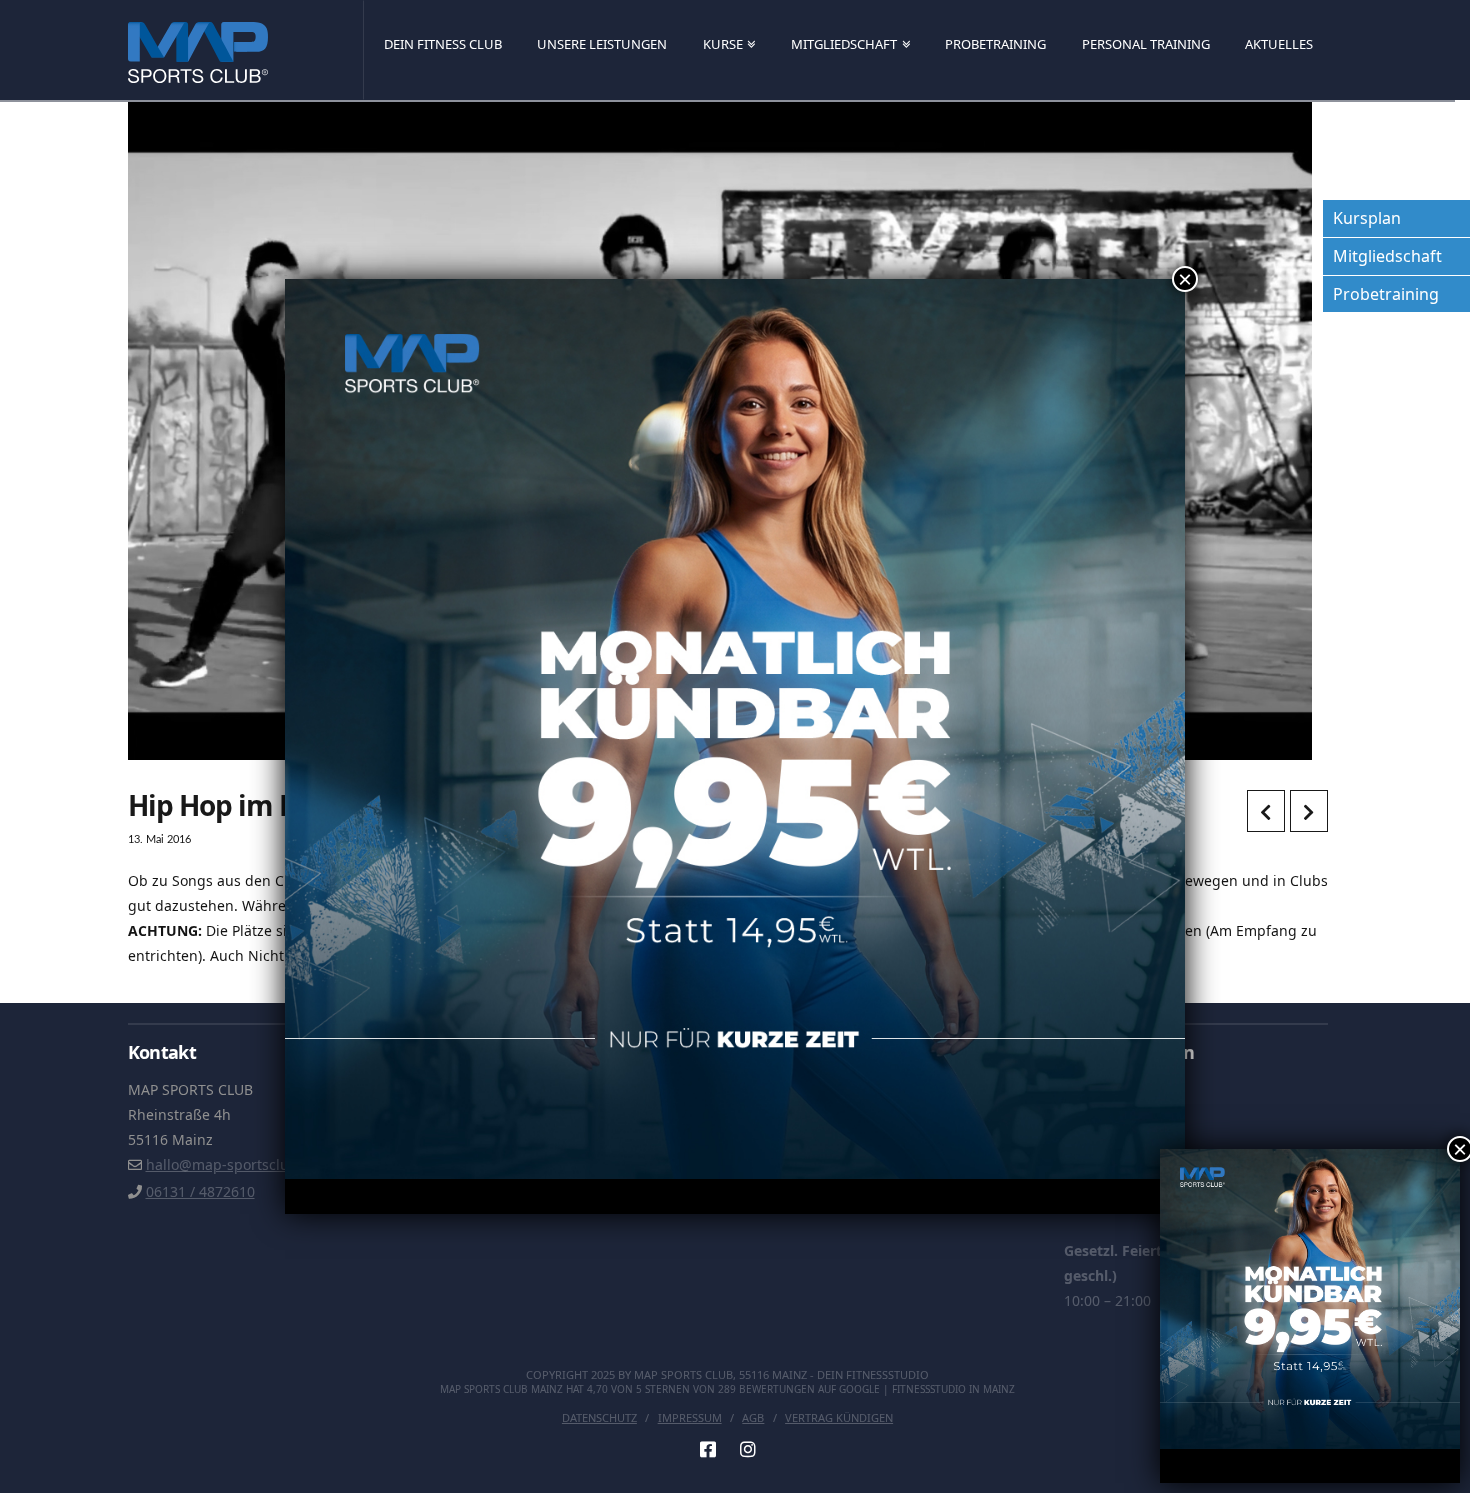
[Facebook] (708, 1449)
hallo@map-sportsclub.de (232, 1164)
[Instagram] (748, 1449)
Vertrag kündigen (839, 1418)
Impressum (690, 1418)
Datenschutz (599, 1418)
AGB (753, 1418)
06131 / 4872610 (200, 1191)
